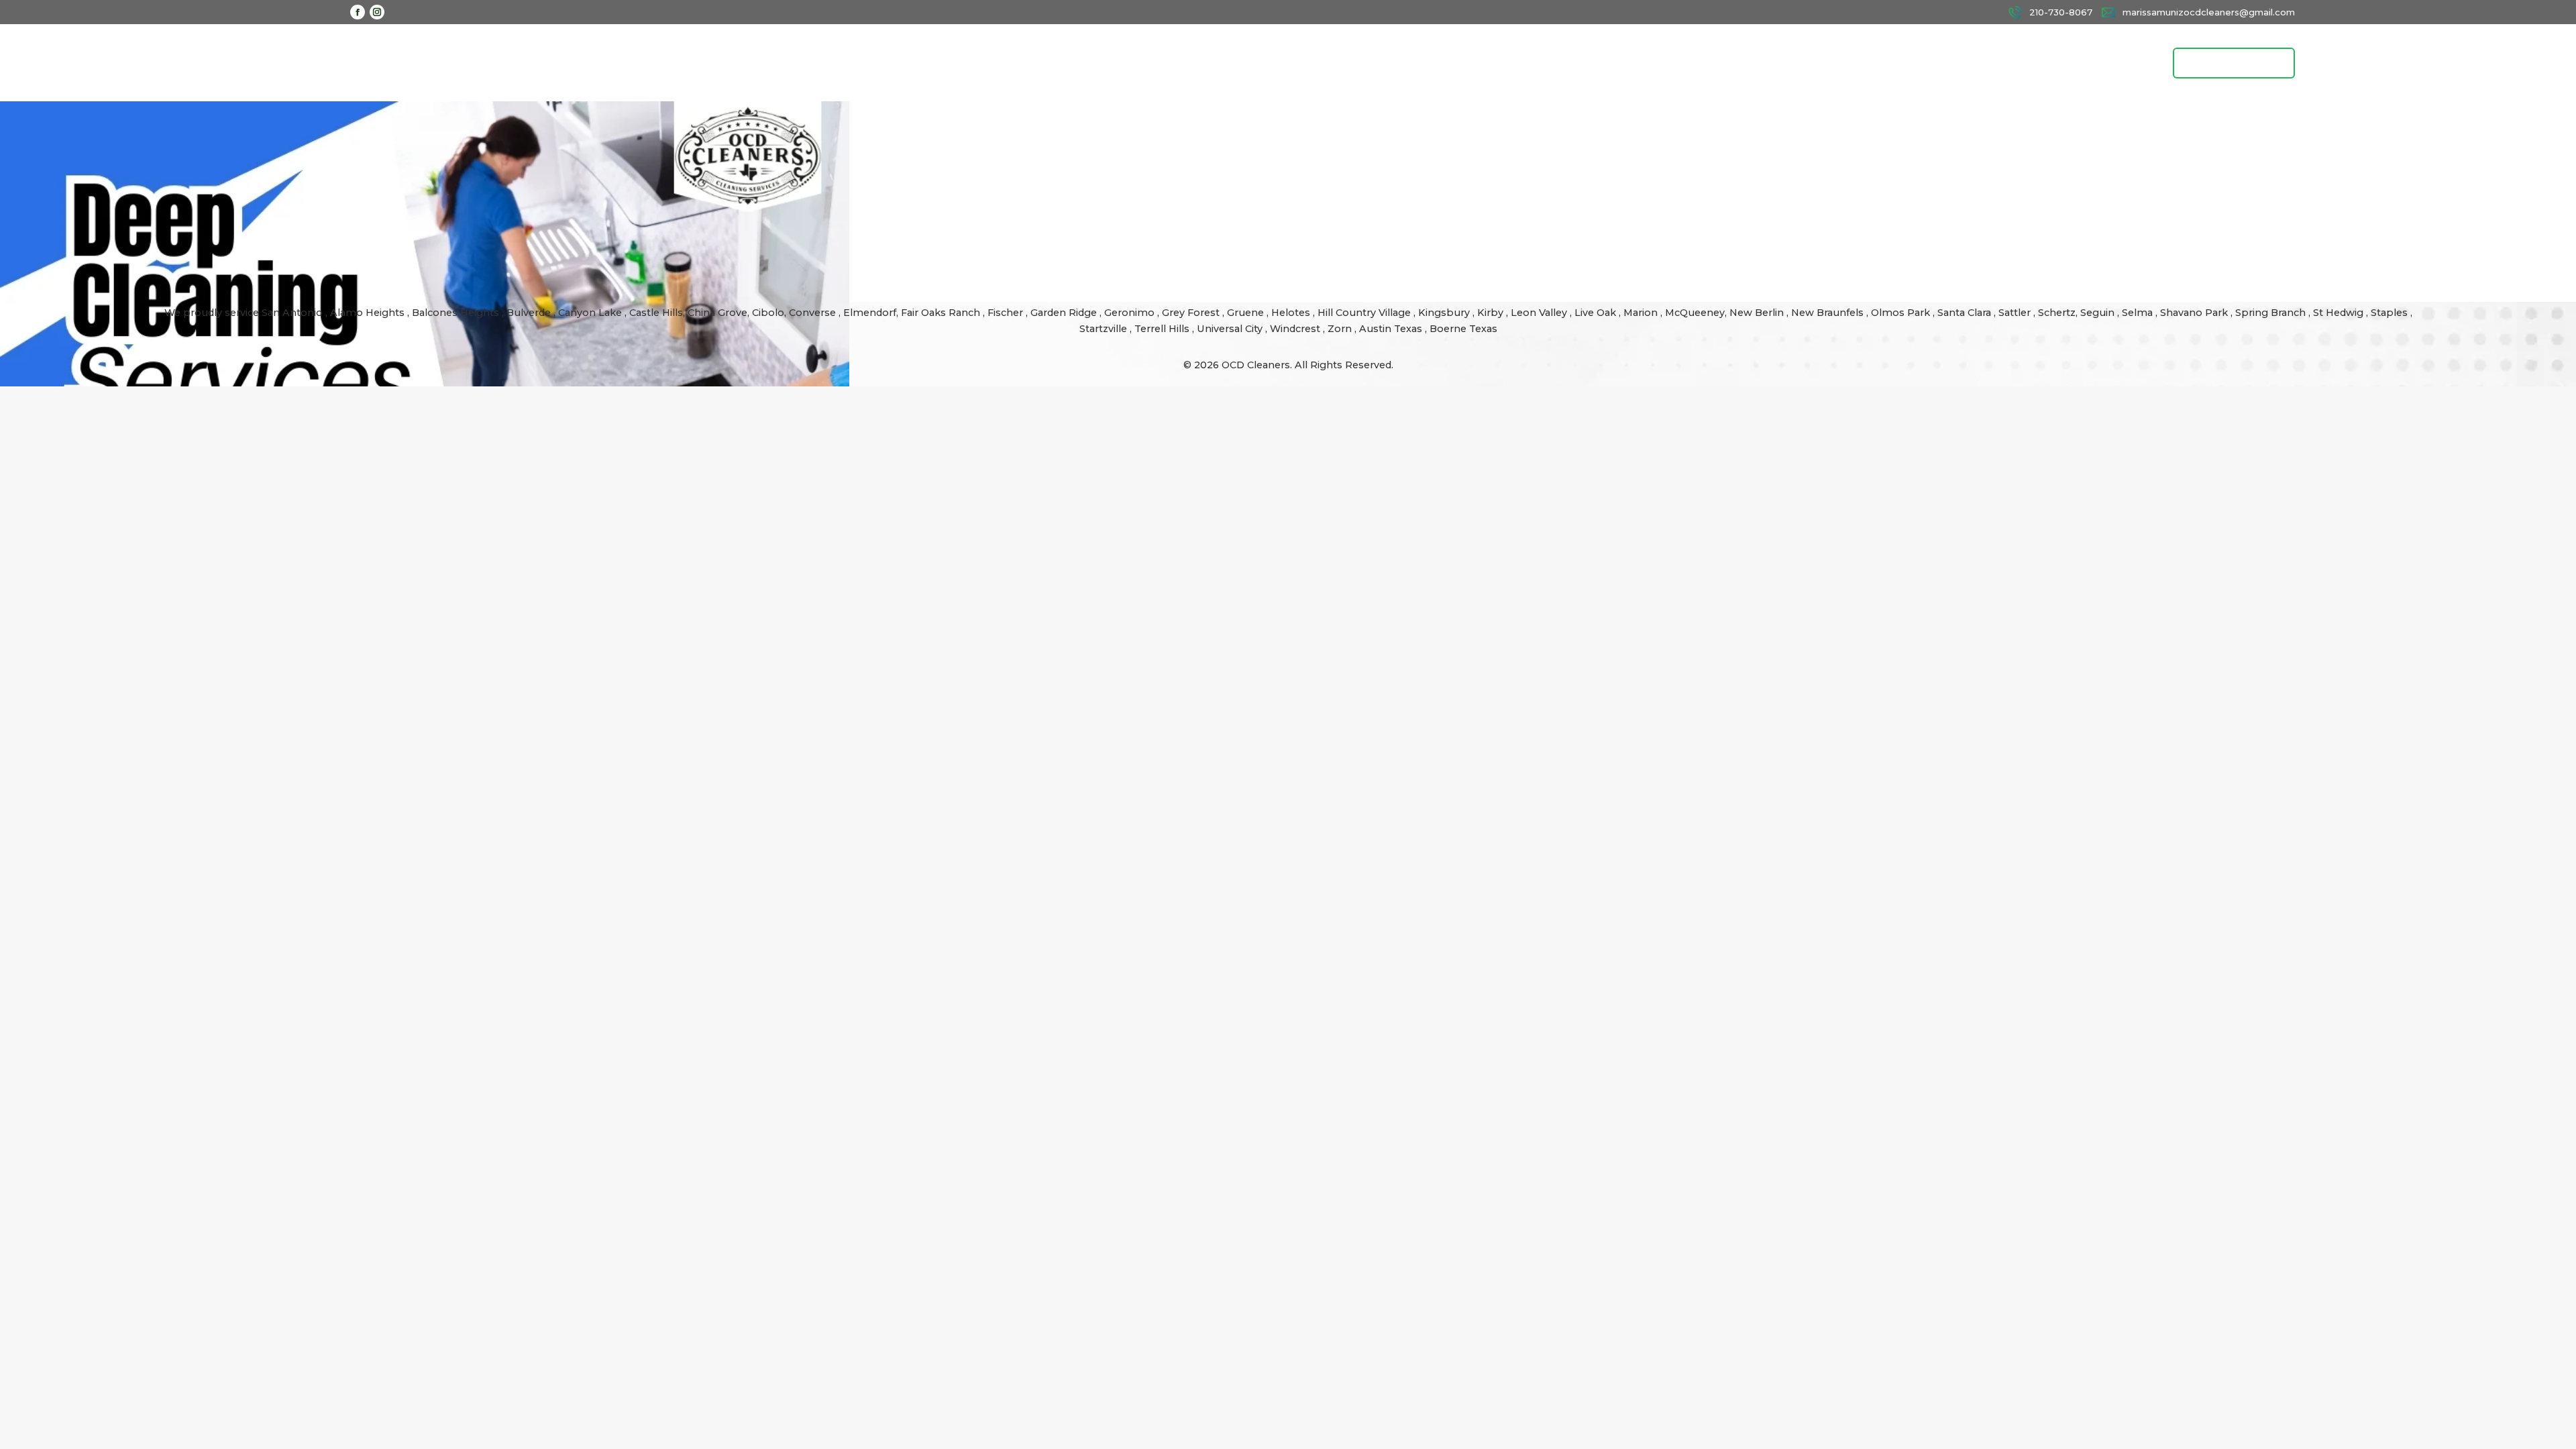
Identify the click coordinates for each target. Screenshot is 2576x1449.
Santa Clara (1966, 313)
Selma (2139, 313)
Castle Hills (656, 313)
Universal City (1231, 329)
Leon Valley (1540, 313)
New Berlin (1758, 313)
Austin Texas (1392, 329)
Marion (1642, 313)
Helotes (1292, 313)
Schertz (2057, 313)
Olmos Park (1902, 313)
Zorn (1341, 329)
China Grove (717, 313)
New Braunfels (1829, 313)
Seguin (2099, 313)
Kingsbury (1445, 313)
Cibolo (768, 313)
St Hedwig (2340, 313)
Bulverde (530, 313)
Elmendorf (870, 313)
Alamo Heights (369, 313)
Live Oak (1597, 313)
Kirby (1492, 313)
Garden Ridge (1065, 313)
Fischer (1007, 313)
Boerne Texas (1463, 329)
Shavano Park (2195, 313)
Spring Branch (2272, 313)
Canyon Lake (591, 313)
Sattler (2016, 313)
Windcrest (1296, 329)
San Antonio (293, 313)
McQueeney (1695, 313)
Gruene (1247, 313)
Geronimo (1131, 313)
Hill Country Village (1365, 313)
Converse (814, 313)
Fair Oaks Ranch (942, 313)
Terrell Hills (1163, 329)
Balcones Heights (455, 313)
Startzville (1105, 329)
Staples (2391, 313)
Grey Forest (1192, 313)
